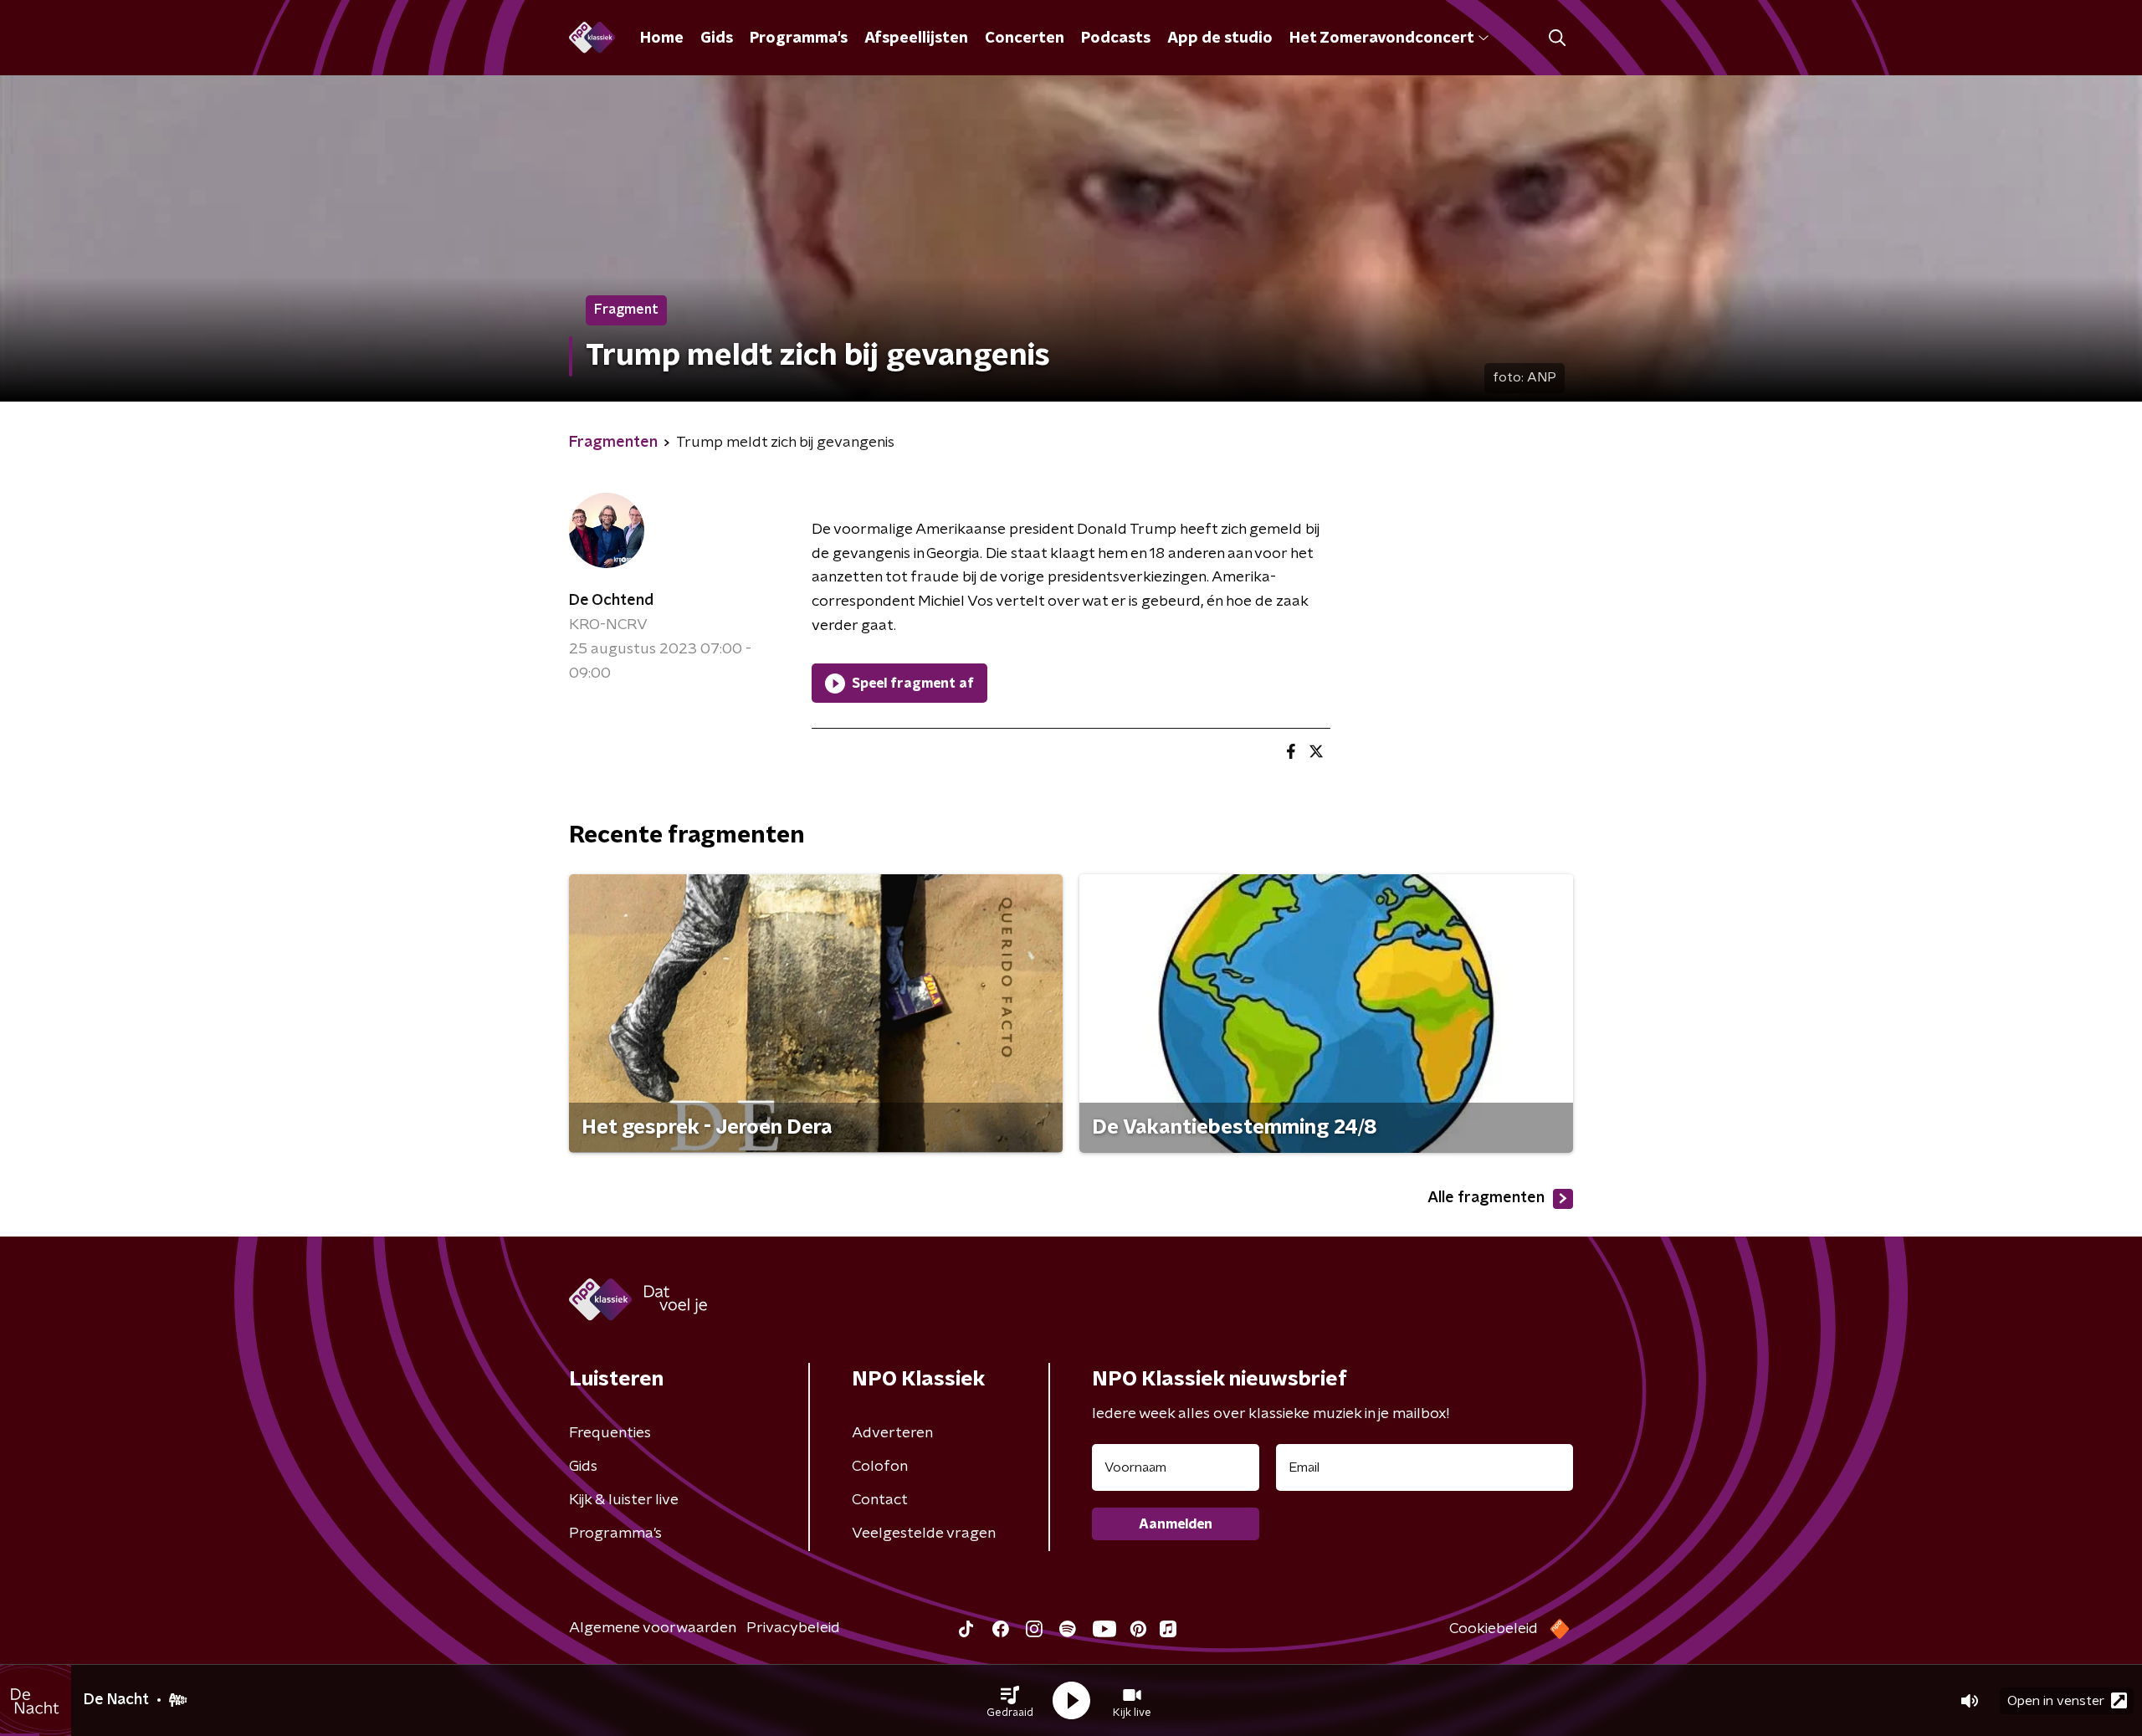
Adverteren (892, 1433)
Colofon (880, 1467)
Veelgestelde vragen (924, 1534)
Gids (717, 38)
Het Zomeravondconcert (1381, 38)
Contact (880, 1500)
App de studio (1220, 38)
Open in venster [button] (2056, 1701)
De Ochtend (611, 601)
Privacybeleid (793, 1628)
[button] (1010, 1701)
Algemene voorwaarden (653, 1628)
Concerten (1025, 38)
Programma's (799, 38)
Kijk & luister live (624, 1500)
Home (662, 38)
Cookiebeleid (1494, 1629)
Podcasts (1116, 38)
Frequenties (610, 1433)
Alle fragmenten (1486, 1198)
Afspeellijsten (916, 38)
